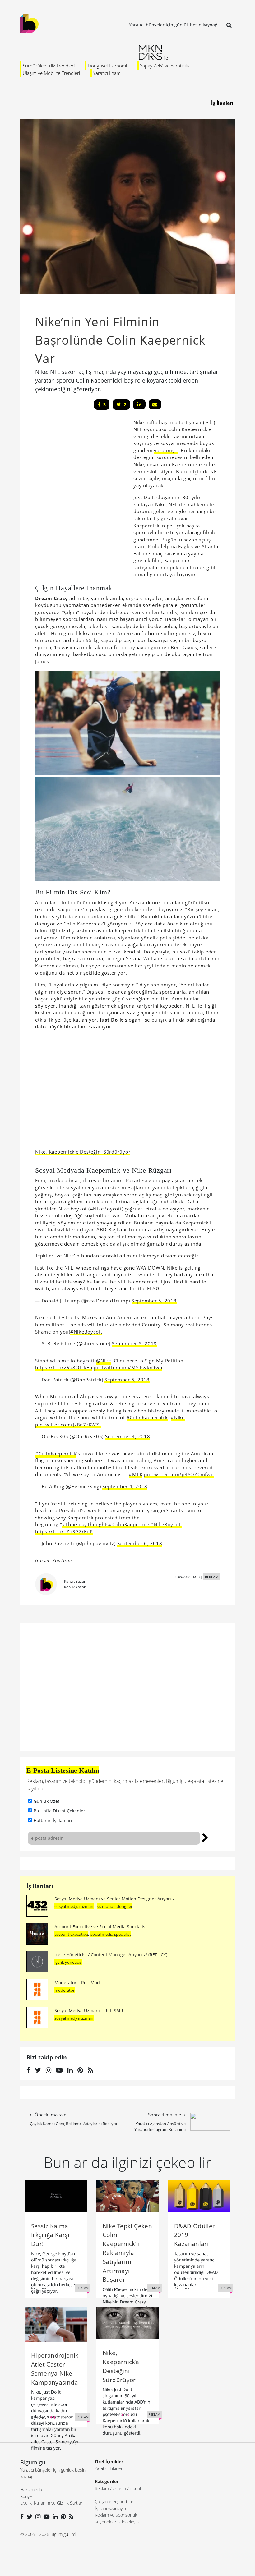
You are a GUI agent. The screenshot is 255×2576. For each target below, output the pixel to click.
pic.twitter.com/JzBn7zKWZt (68, 1425)
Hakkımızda (31, 2489)
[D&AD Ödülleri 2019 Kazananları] (199, 2196)
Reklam (102, 2489)
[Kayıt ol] (205, 1837)
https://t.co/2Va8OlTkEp (64, 1367)
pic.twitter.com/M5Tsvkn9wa (128, 1367)
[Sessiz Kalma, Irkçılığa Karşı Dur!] (56, 2196)
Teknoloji (137, 2489)
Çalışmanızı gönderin (115, 2502)
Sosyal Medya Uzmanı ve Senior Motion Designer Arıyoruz (115, 1899)
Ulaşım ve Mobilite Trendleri (51, 73)
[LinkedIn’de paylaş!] (139, 404)
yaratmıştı (166, 450)
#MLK (136, 1474)
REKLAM (212, 1577)
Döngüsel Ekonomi (107, 66)
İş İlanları (222, 103)
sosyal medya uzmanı (74, 1906)
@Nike (104, 1361)
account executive (71, 1934)
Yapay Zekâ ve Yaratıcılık (165, 66)
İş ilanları (40, 1886)
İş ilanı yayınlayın (110, 2508)
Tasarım (119, 2489)
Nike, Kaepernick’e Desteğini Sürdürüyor (83, 1152)
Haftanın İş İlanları (53, 1820)
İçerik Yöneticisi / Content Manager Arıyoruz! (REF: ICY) (111, 1955)
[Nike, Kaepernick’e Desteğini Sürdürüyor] (127, 2322)
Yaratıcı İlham (107, 73)
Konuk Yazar (75, 1581)
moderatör (65, 1990)
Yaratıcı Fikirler (109, 2468)
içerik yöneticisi (68, 1962)
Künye (26, 2496)
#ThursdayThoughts (85, 1524)
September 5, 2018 (154, 1301)
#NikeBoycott (86, 1332)
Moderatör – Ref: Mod (77, 1983)
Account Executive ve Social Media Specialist (101, 1927)
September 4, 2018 (128, 1436)
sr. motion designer (115, 1906)
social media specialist (111, 1934)
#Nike (178, 1417)
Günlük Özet (46, 1801)
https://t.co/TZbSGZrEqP (64, 1531)
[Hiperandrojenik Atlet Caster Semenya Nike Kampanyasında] (56, 2324)
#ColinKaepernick (147, 1417)
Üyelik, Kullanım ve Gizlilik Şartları (52, 2503)
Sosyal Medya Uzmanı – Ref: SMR (89, 2011)
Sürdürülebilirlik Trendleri (49, 66)
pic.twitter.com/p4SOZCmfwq (179, 1474)
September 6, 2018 (140, 1543)
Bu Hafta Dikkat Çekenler (59, 1811)
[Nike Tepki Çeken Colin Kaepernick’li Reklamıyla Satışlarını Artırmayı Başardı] (127, 2196)
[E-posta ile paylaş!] (155, 404)
